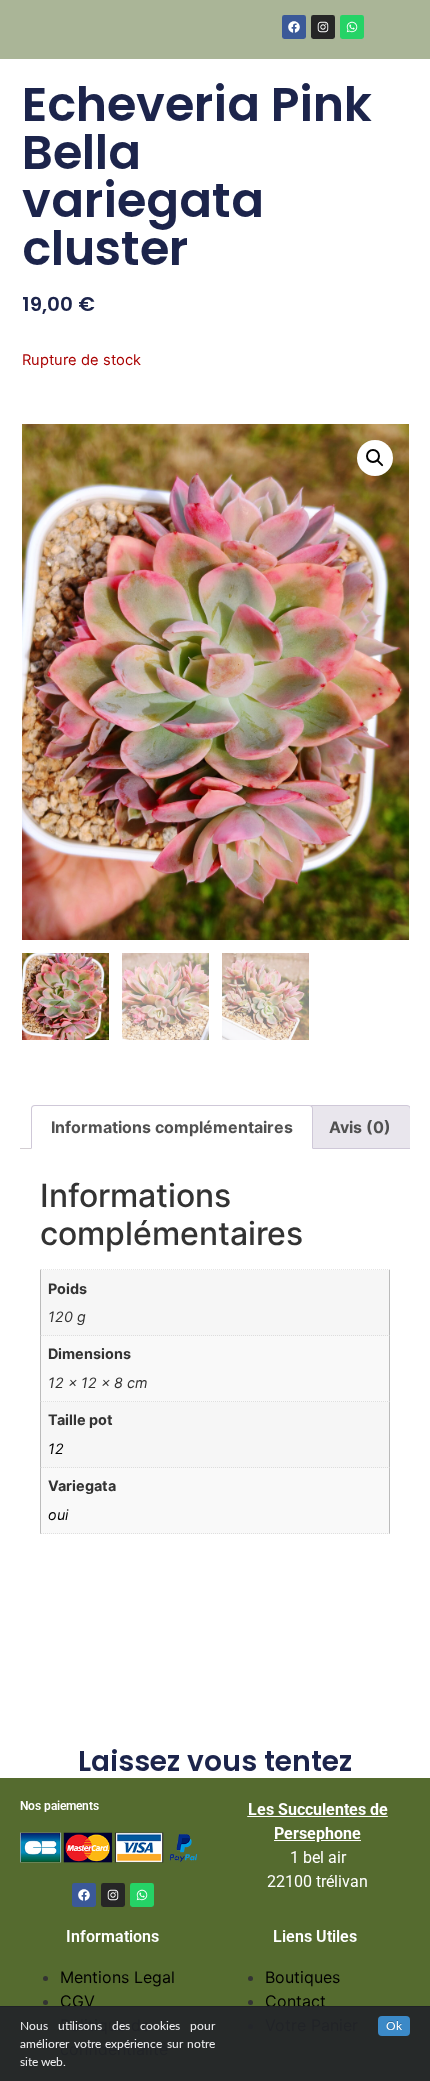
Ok (394, 2026)
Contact (295, 2001)
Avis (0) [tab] (360, 1127)
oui (58, 1514)
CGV (77, 2001)
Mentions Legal (117, 1977)
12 (56, 1448)
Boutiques (302, 1977)
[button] (375, 458)
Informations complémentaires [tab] (172, 1127)
